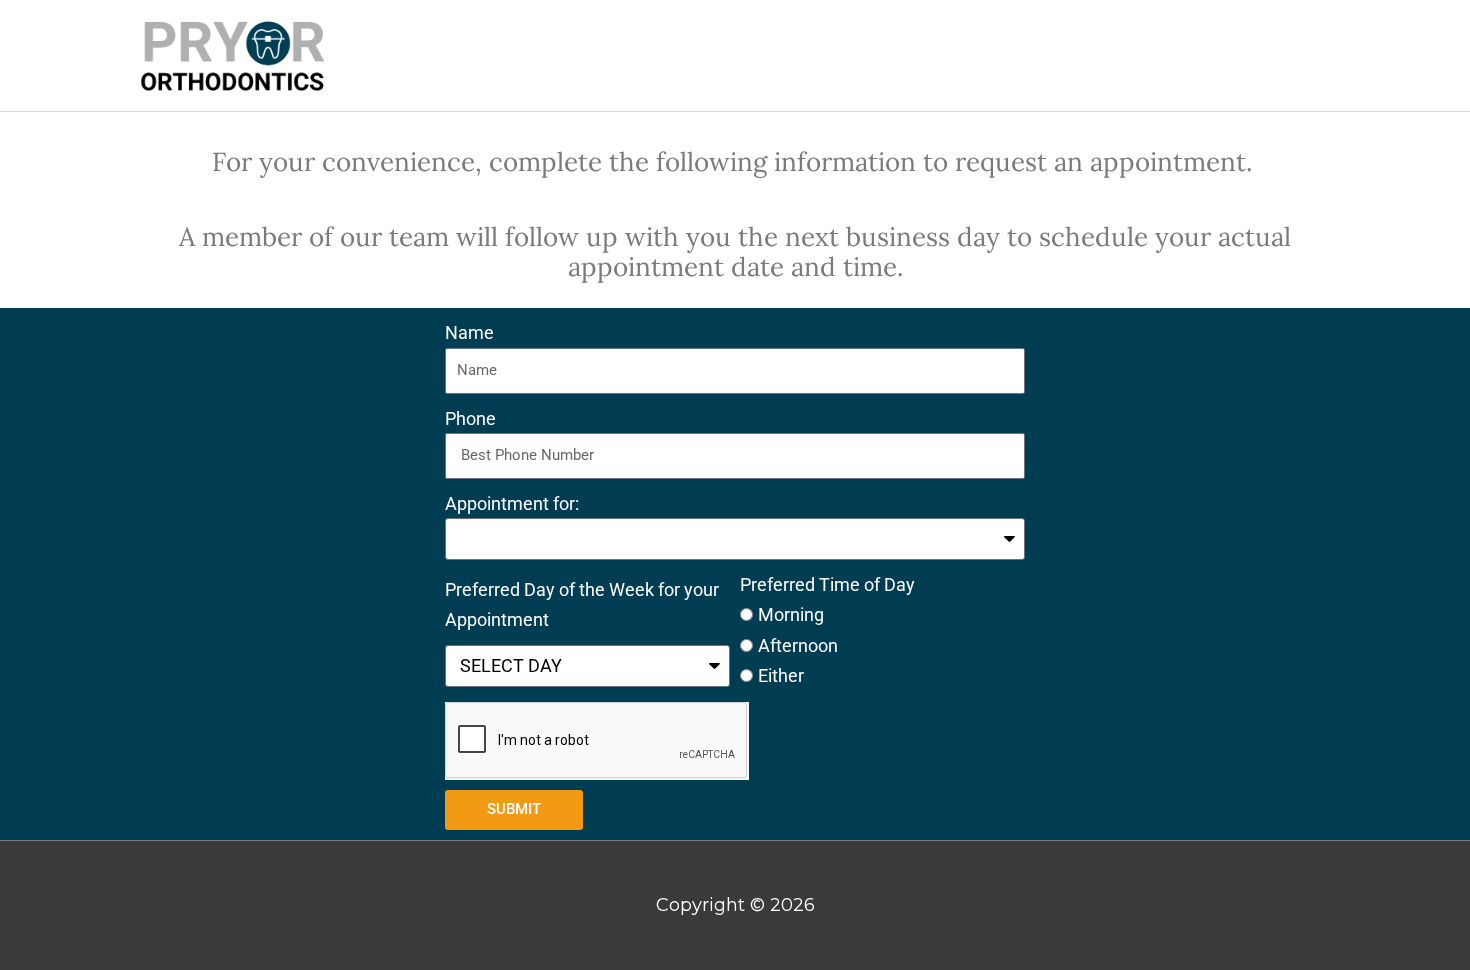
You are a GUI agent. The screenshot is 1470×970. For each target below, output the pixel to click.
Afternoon (798, 645)
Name (469, 332)
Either (781, 675)
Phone (470, 418)
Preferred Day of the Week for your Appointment (582, 604)
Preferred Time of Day (827, 584)
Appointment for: (512, 503)
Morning (791, 614)
